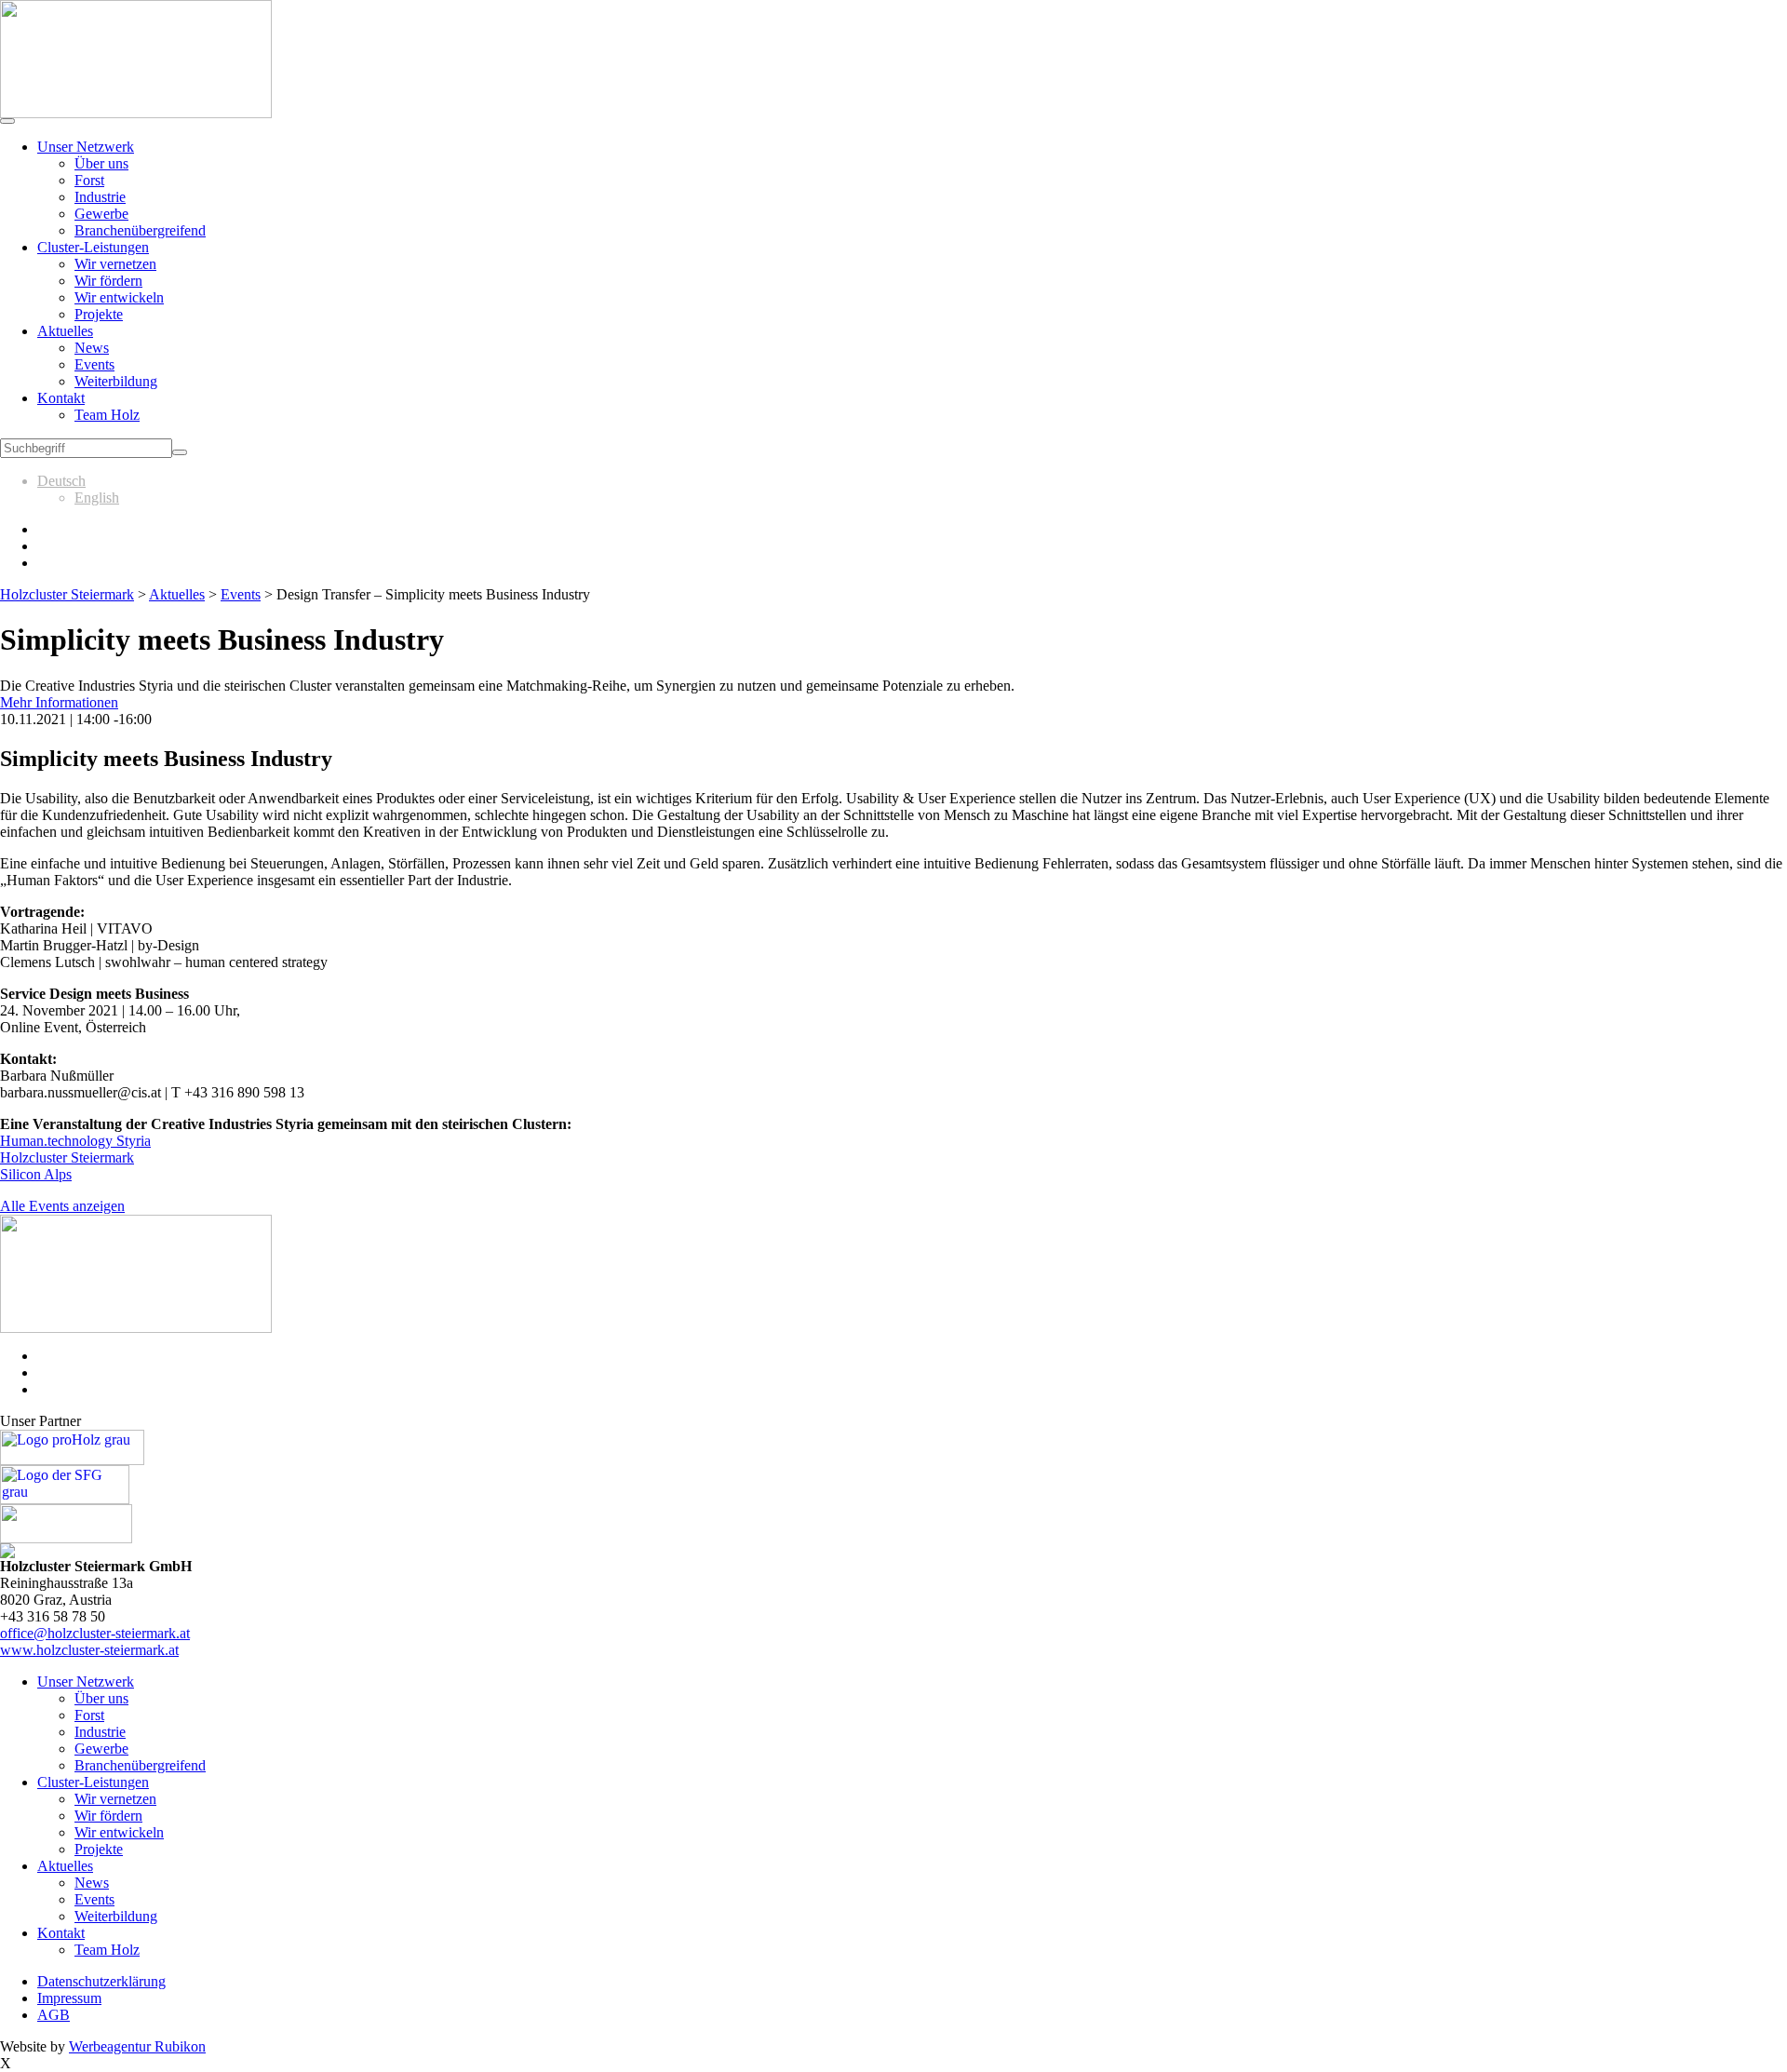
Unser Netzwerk (86, 147)
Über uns (101, 163)
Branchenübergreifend (140, 230)
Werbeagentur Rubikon (137, 2046)
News (92, 348)
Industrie (100, 197)
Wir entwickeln (119, 297)
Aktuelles (65, 331)
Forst (89, 180)
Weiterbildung (116, 381)
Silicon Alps (36, 1174)
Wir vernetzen (115, 264)
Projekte (99, 314)
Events (94, 364)
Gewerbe (101, 214)
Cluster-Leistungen (93, 247)
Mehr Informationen (59, 702)
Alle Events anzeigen (62, 1206)
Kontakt (61, 398)
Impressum (69, 1998)
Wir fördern (108, 281)
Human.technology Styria (75, 1141)
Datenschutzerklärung (101, 1981)
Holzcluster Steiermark (67, 1157)
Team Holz (107, 415)
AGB (54, 2015)
